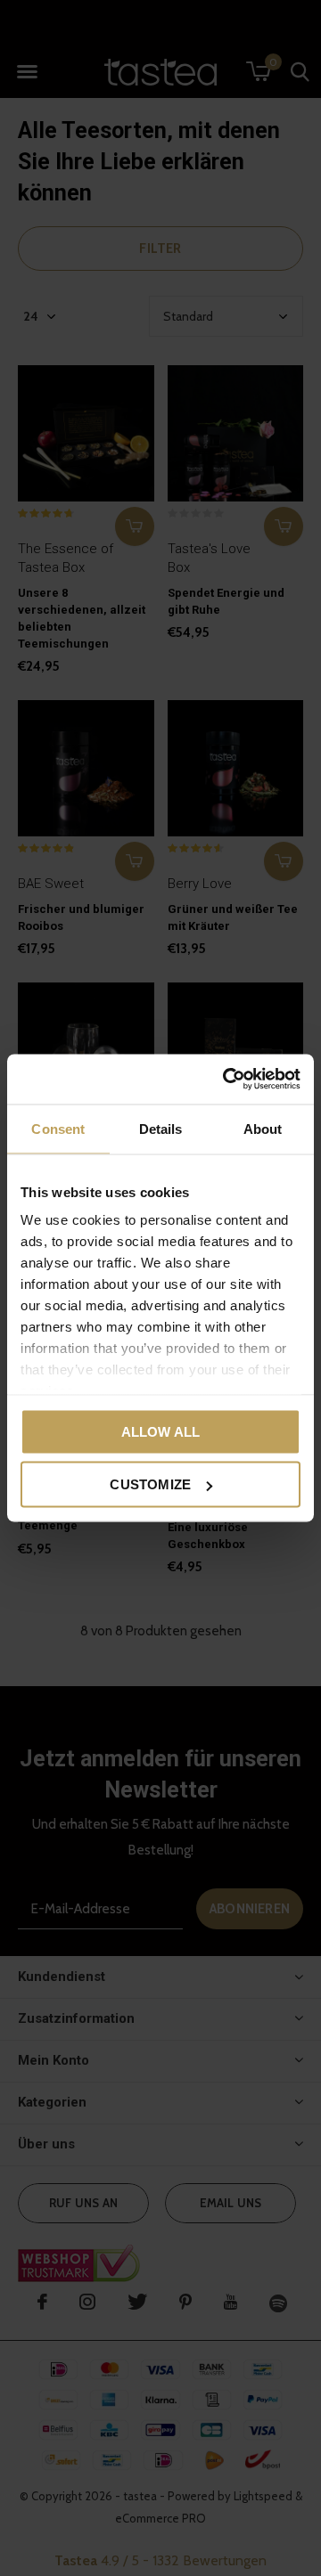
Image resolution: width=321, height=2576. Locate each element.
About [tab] (263, 1128)
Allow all (161, 1431)
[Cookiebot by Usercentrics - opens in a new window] (226, 1080)
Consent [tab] (58, 1128)
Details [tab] (161, 1128)
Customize (150, 1484)
